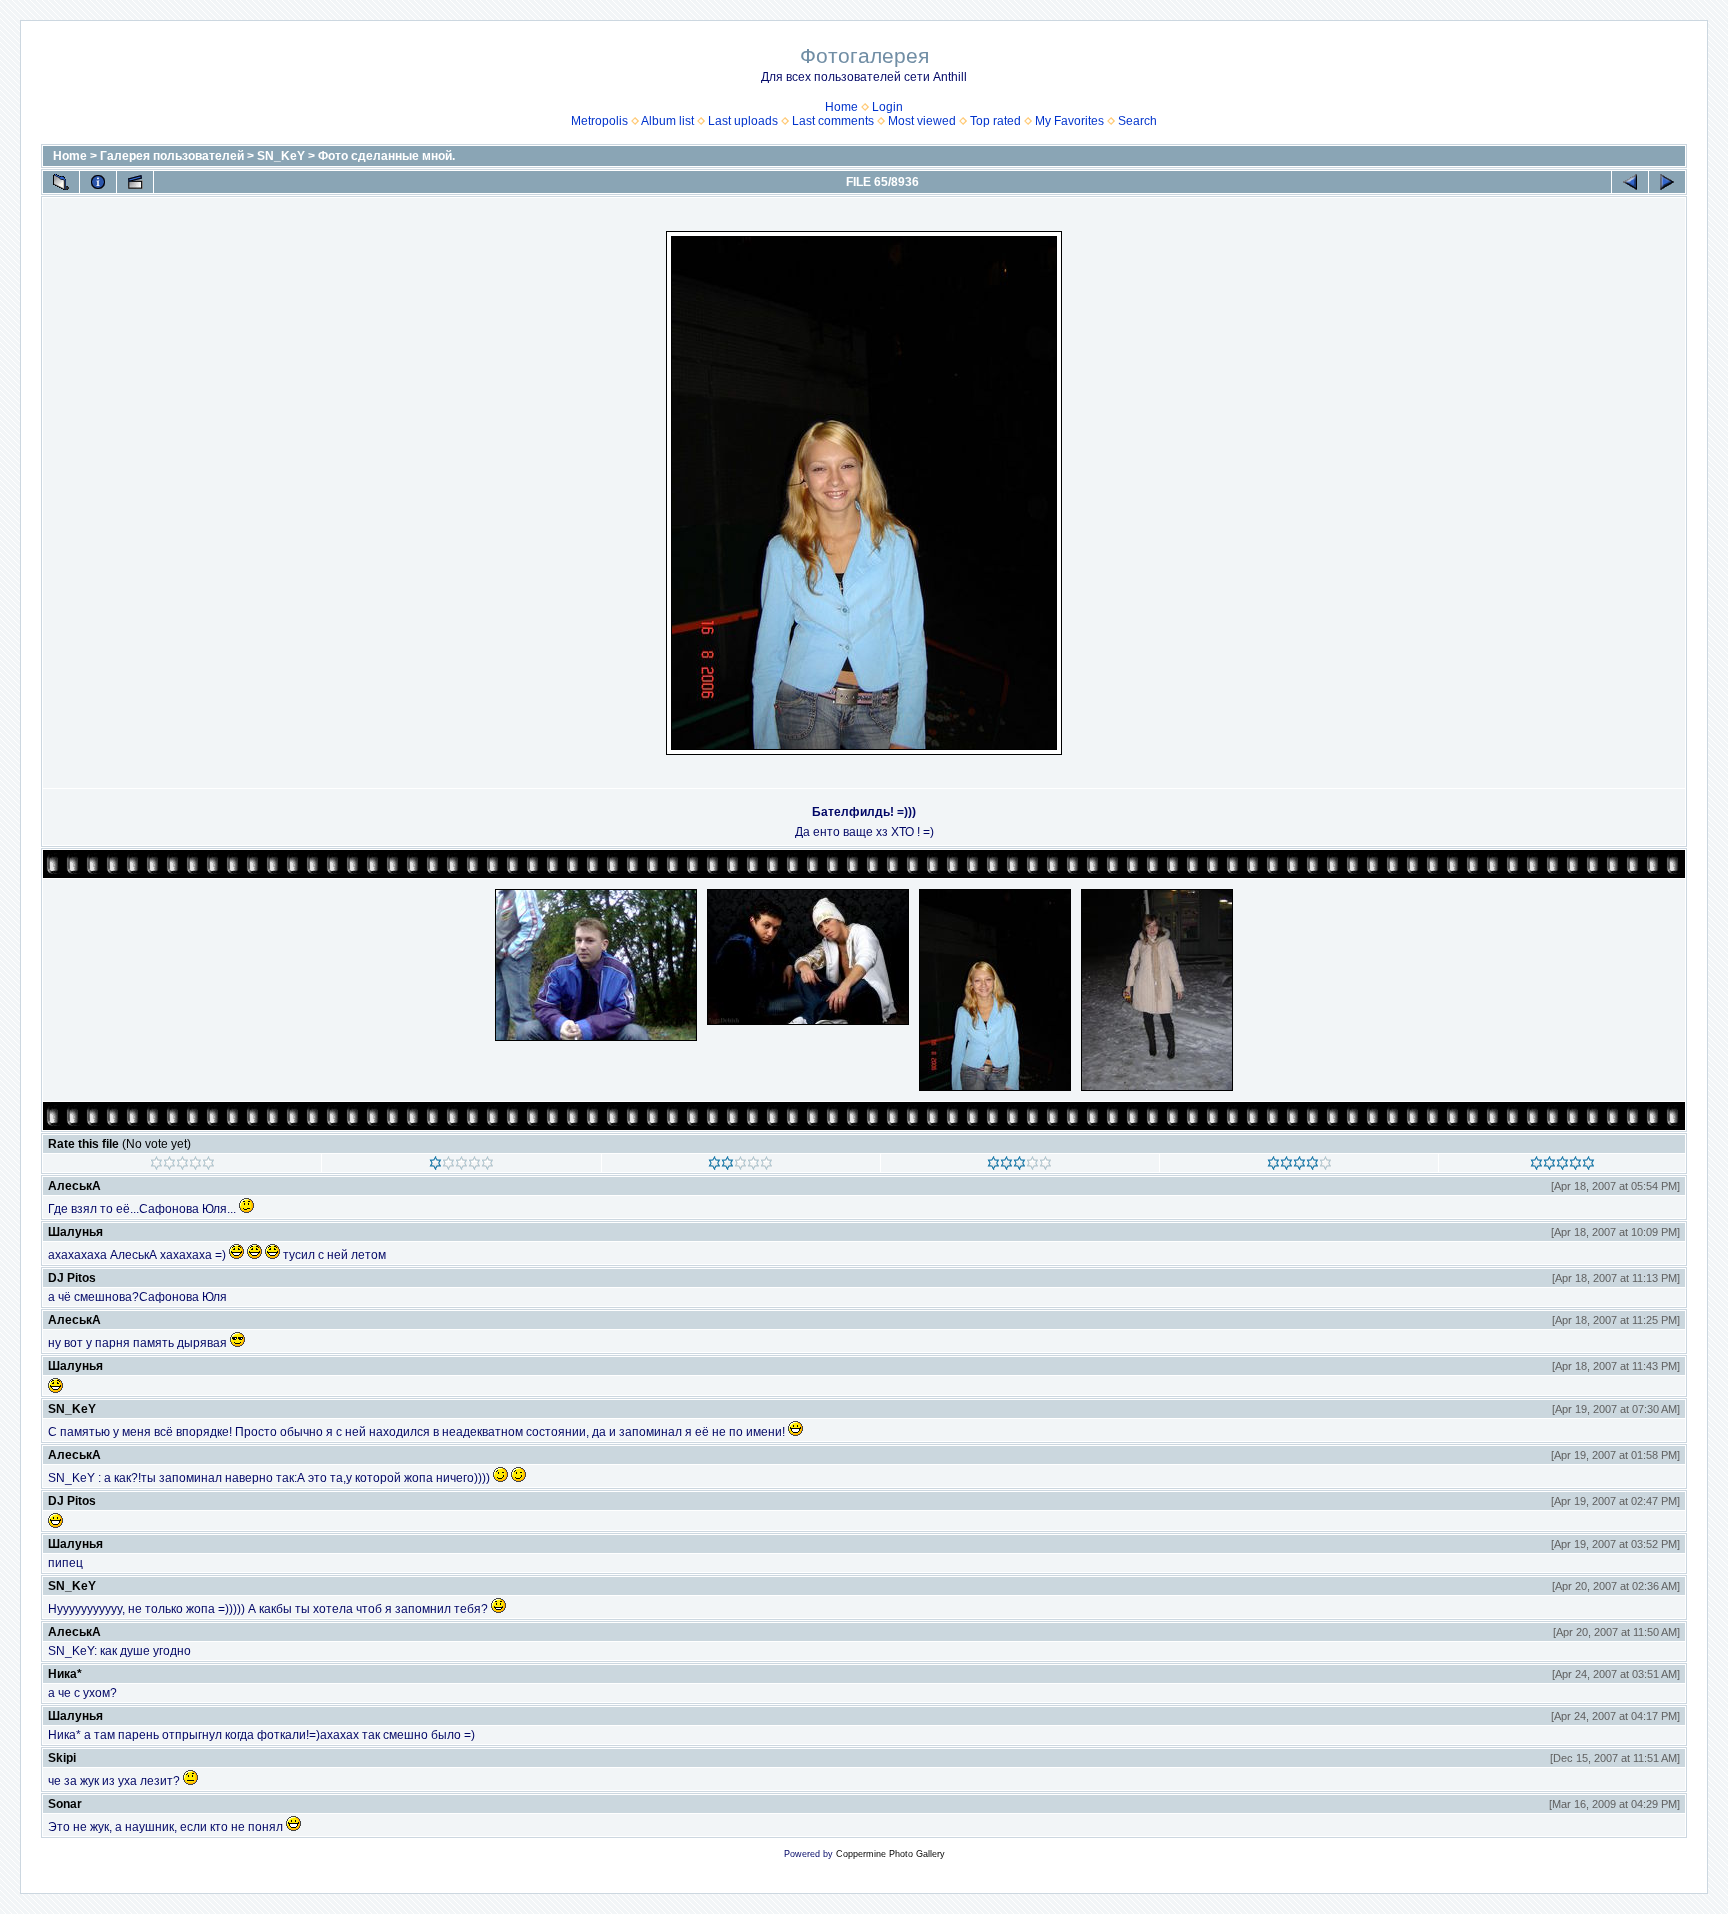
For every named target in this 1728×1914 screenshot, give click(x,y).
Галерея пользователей (172, 156)
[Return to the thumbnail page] (61, 182)
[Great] (1562, 1166)
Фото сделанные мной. (386, 156)
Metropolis (599, 121)
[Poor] (461, 1166)
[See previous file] (1630, 182)
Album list (667, 121)
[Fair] (740, 1166)
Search (1137, 121)
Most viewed (922, 121)
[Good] (1019, 1166)
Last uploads (743, 121)
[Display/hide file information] (98, 182)
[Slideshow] (135, 182)
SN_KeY (281, 156)
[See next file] (1667, 182)
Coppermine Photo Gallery (890, 1854)
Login (887, 107)
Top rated (995, 121)
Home (841, 107)
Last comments (833, 121)
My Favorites (1069, 121)
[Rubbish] (182, 1166)
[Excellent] (1299, 1166)
